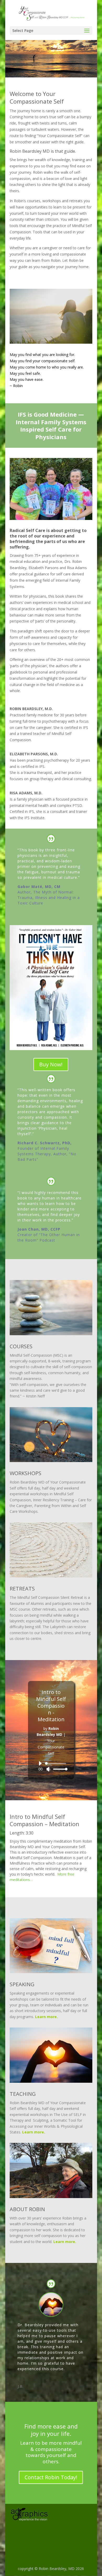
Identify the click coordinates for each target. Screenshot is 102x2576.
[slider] (59, 1769)
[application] (51, 1766)
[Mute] (48, 1769)
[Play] (40, 1763)
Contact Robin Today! (51, 2477)
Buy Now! (51, 1064)
